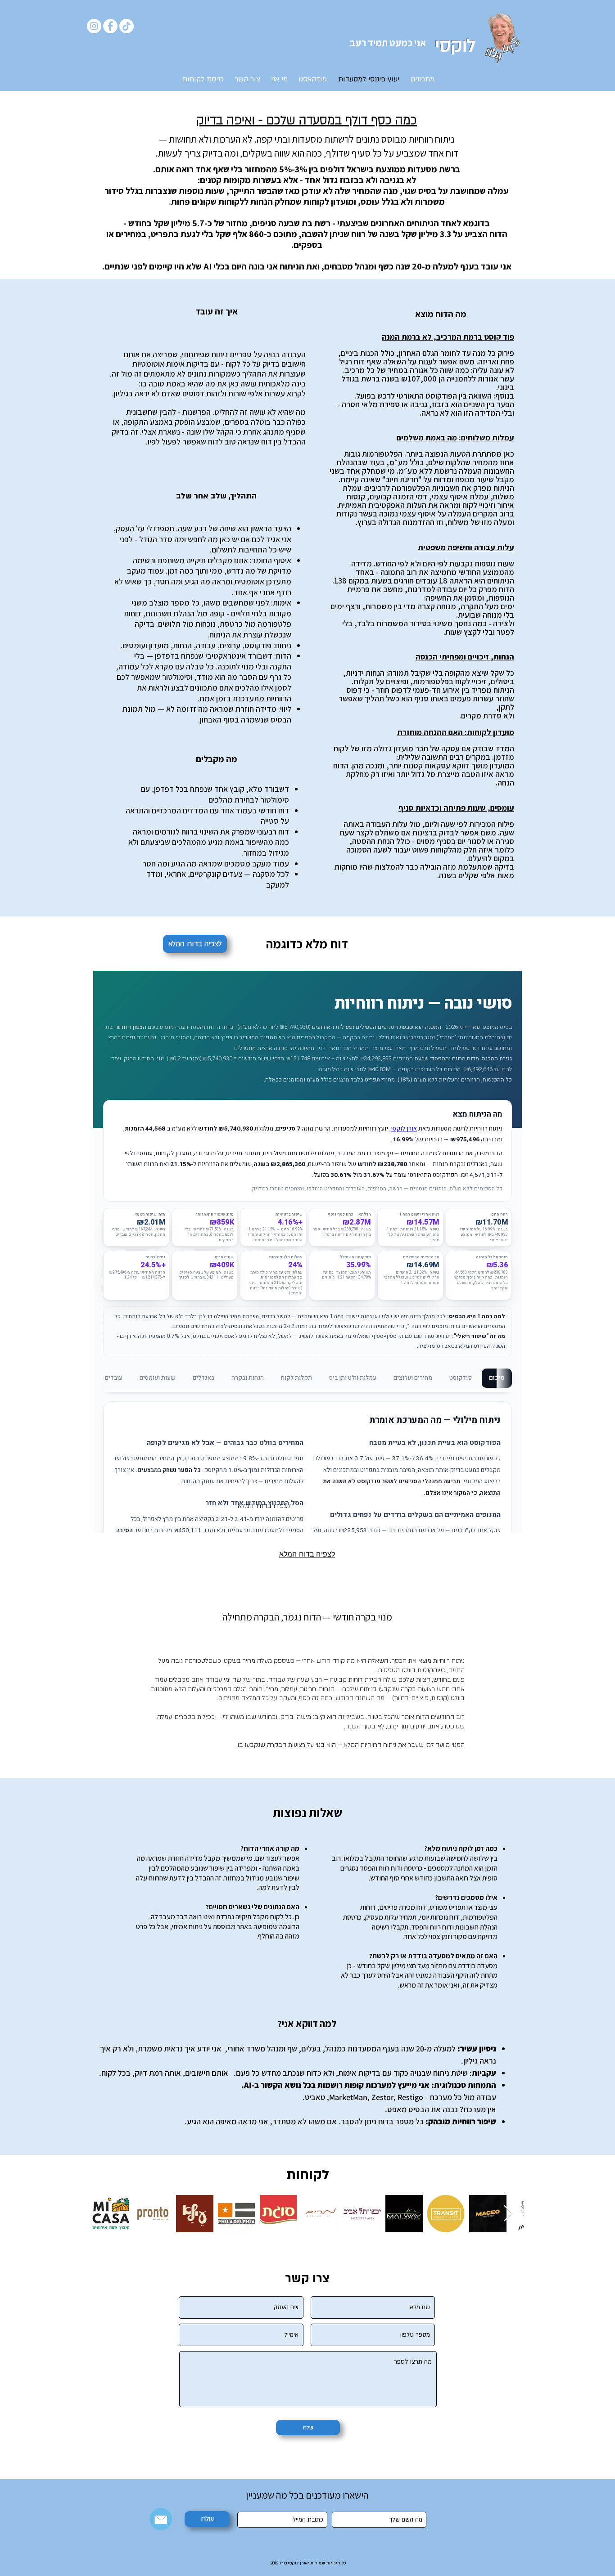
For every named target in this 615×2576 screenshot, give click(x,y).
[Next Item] (508, 2214)
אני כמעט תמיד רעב (388, 43)
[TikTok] (127, 26)
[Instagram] (94, 26)
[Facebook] (110, 26)
